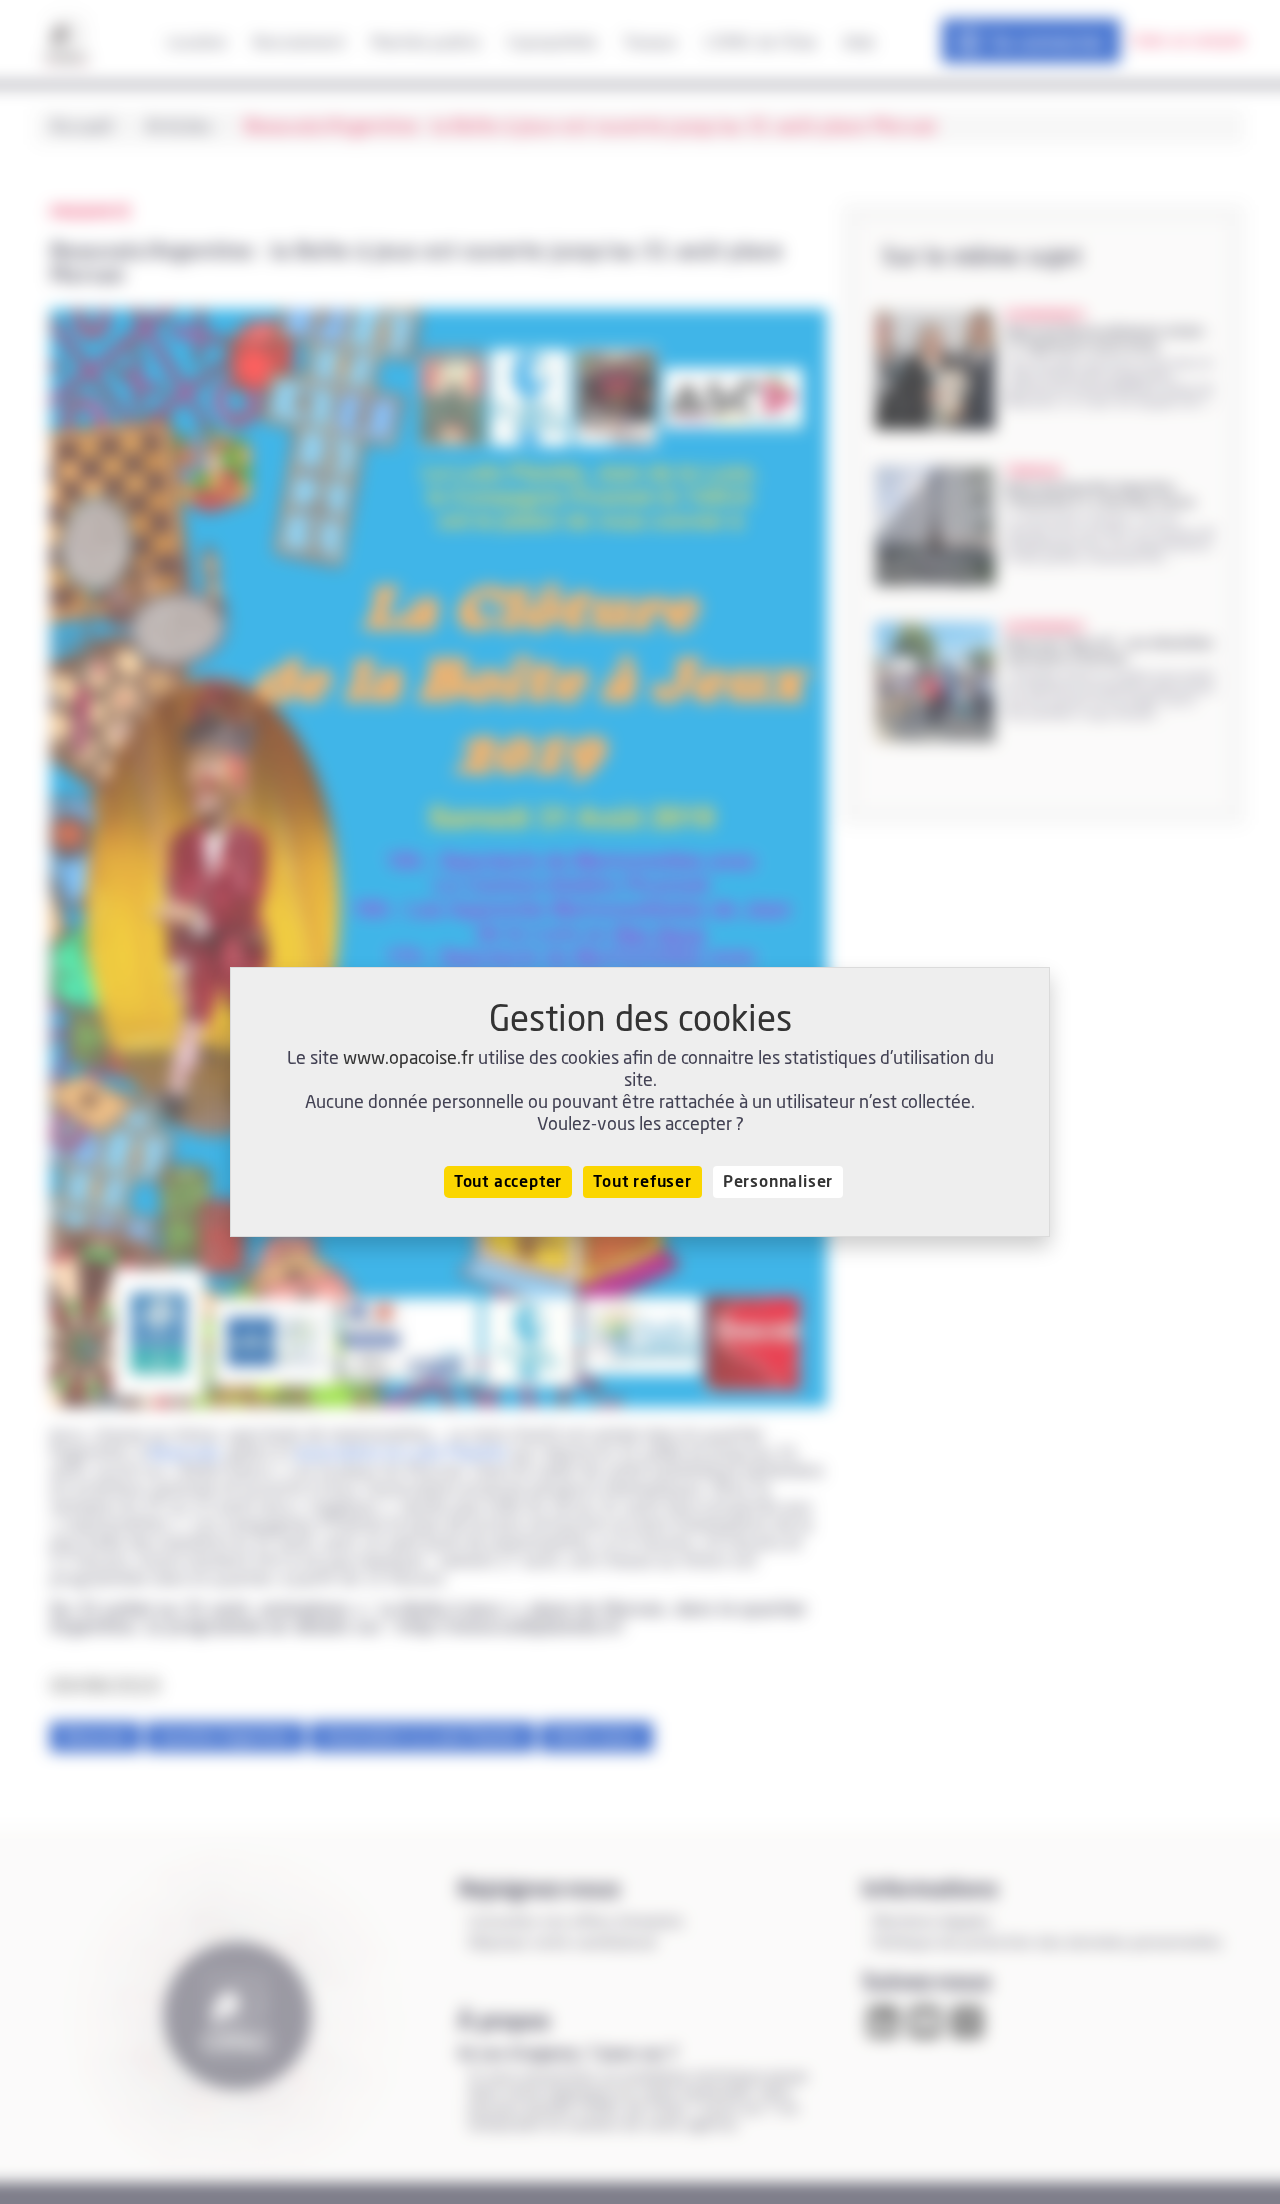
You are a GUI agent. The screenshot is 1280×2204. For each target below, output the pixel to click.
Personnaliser (778, 1182)
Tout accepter (508, 1182)
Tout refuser (642, 1182)
